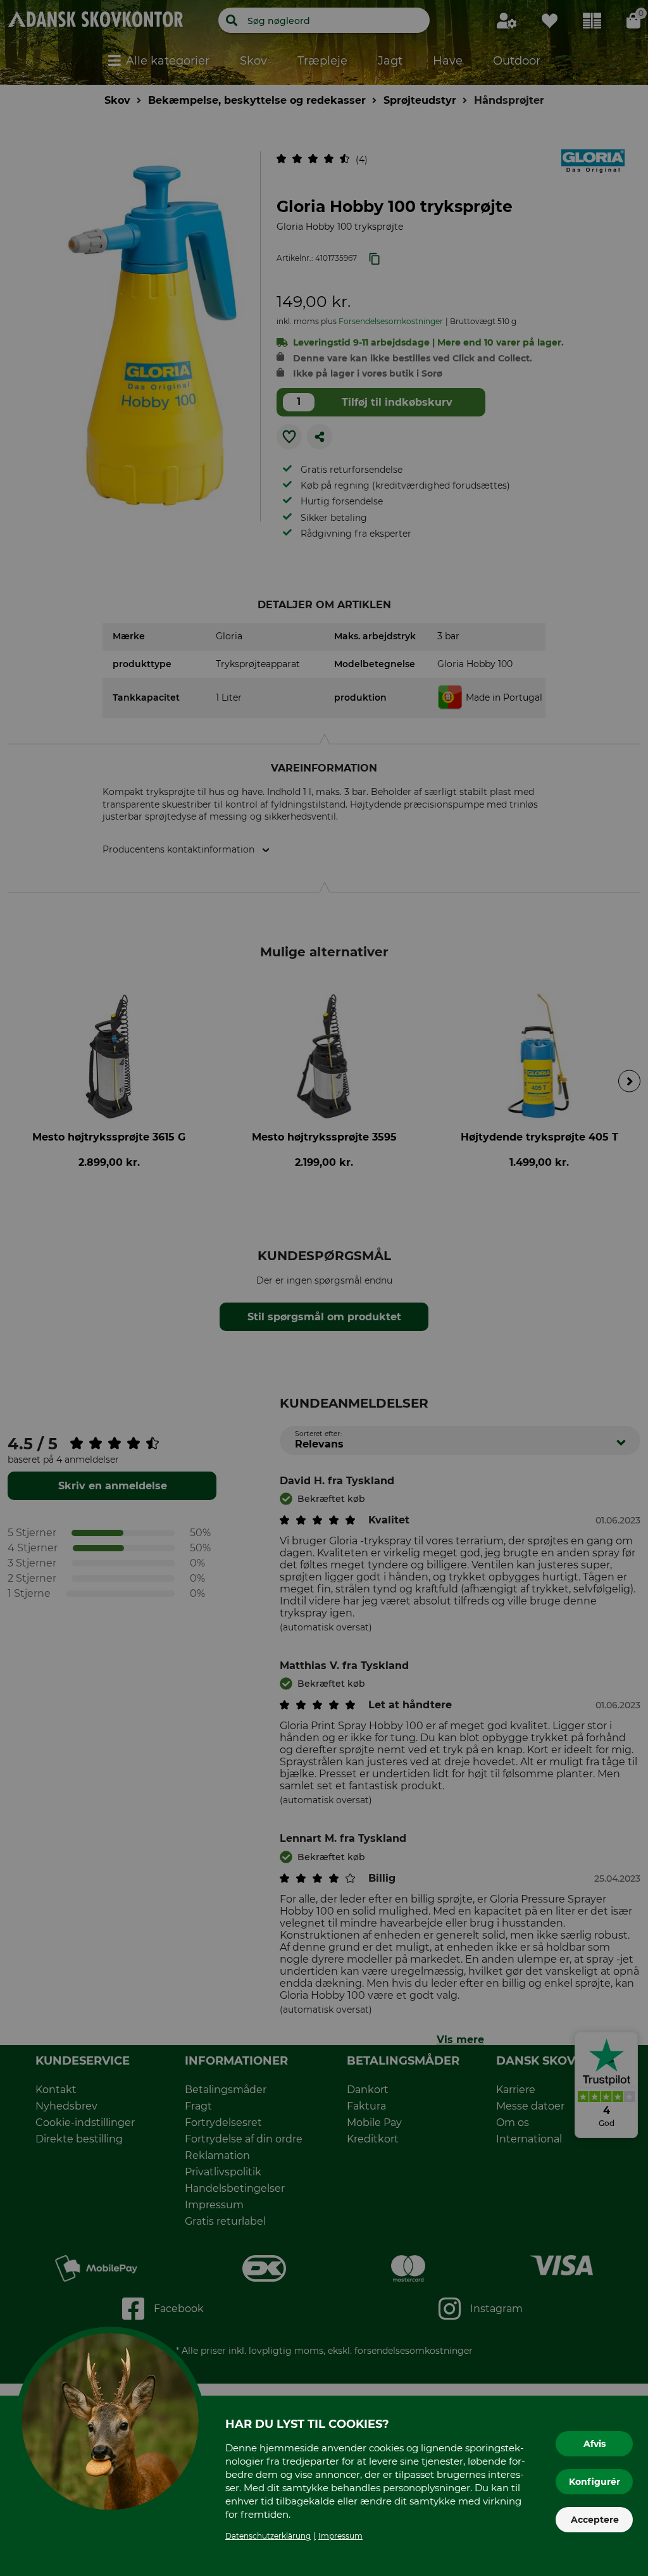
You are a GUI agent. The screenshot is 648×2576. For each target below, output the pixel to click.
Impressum (340, 2536)
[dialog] (324, 1288)
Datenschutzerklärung (268, 2536)
